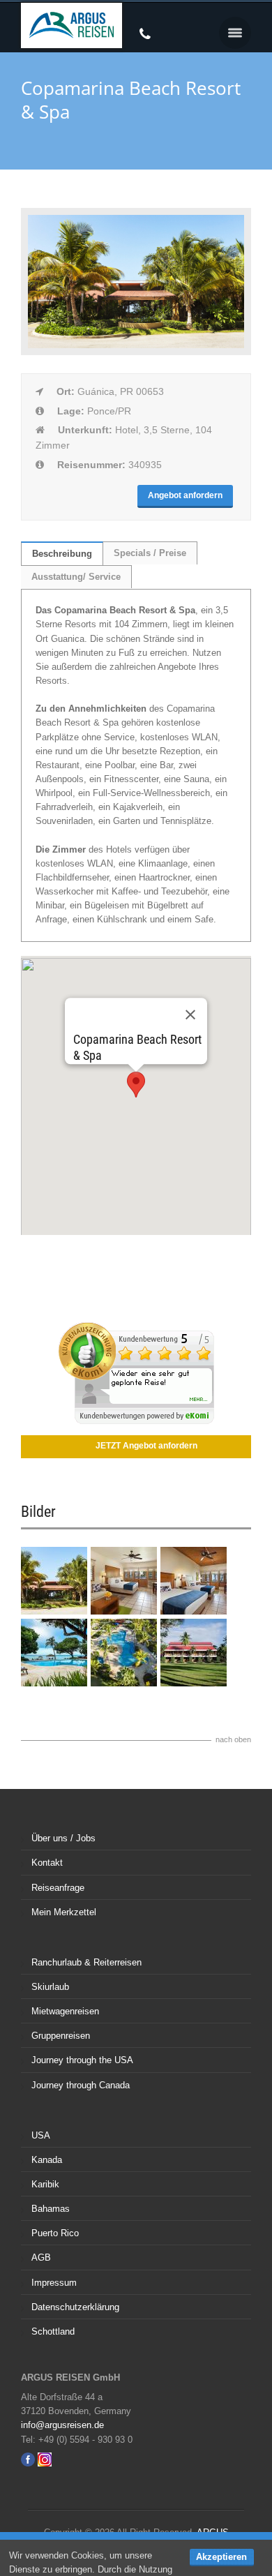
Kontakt (47, 1863)
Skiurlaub (50, 1987)
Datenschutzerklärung (75, 2307)
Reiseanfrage (58, 1888)
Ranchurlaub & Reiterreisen (86, 1962)
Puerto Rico (55, 2233)
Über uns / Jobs (63, 1838)
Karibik (45, 2184)
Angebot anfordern (185, 495)
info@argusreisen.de (62, 2425)
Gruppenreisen (61, 2036)
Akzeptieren (221, 2557)
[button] (235, 33)
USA (41, 2135)
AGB (41, 2257)
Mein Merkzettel (64, 1912)
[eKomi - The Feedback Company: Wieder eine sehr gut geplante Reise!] (136, 1421)
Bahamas (51, 2209)
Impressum (54, 2283)
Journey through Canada (81, 2085)
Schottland (53, 2331)
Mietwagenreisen (65, 2011)
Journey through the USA (82, 2060)
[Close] (190, 1014)
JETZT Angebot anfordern (146, 1446)
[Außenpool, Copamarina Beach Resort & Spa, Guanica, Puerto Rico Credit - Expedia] (124, 1683)
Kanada (47, 2160)
